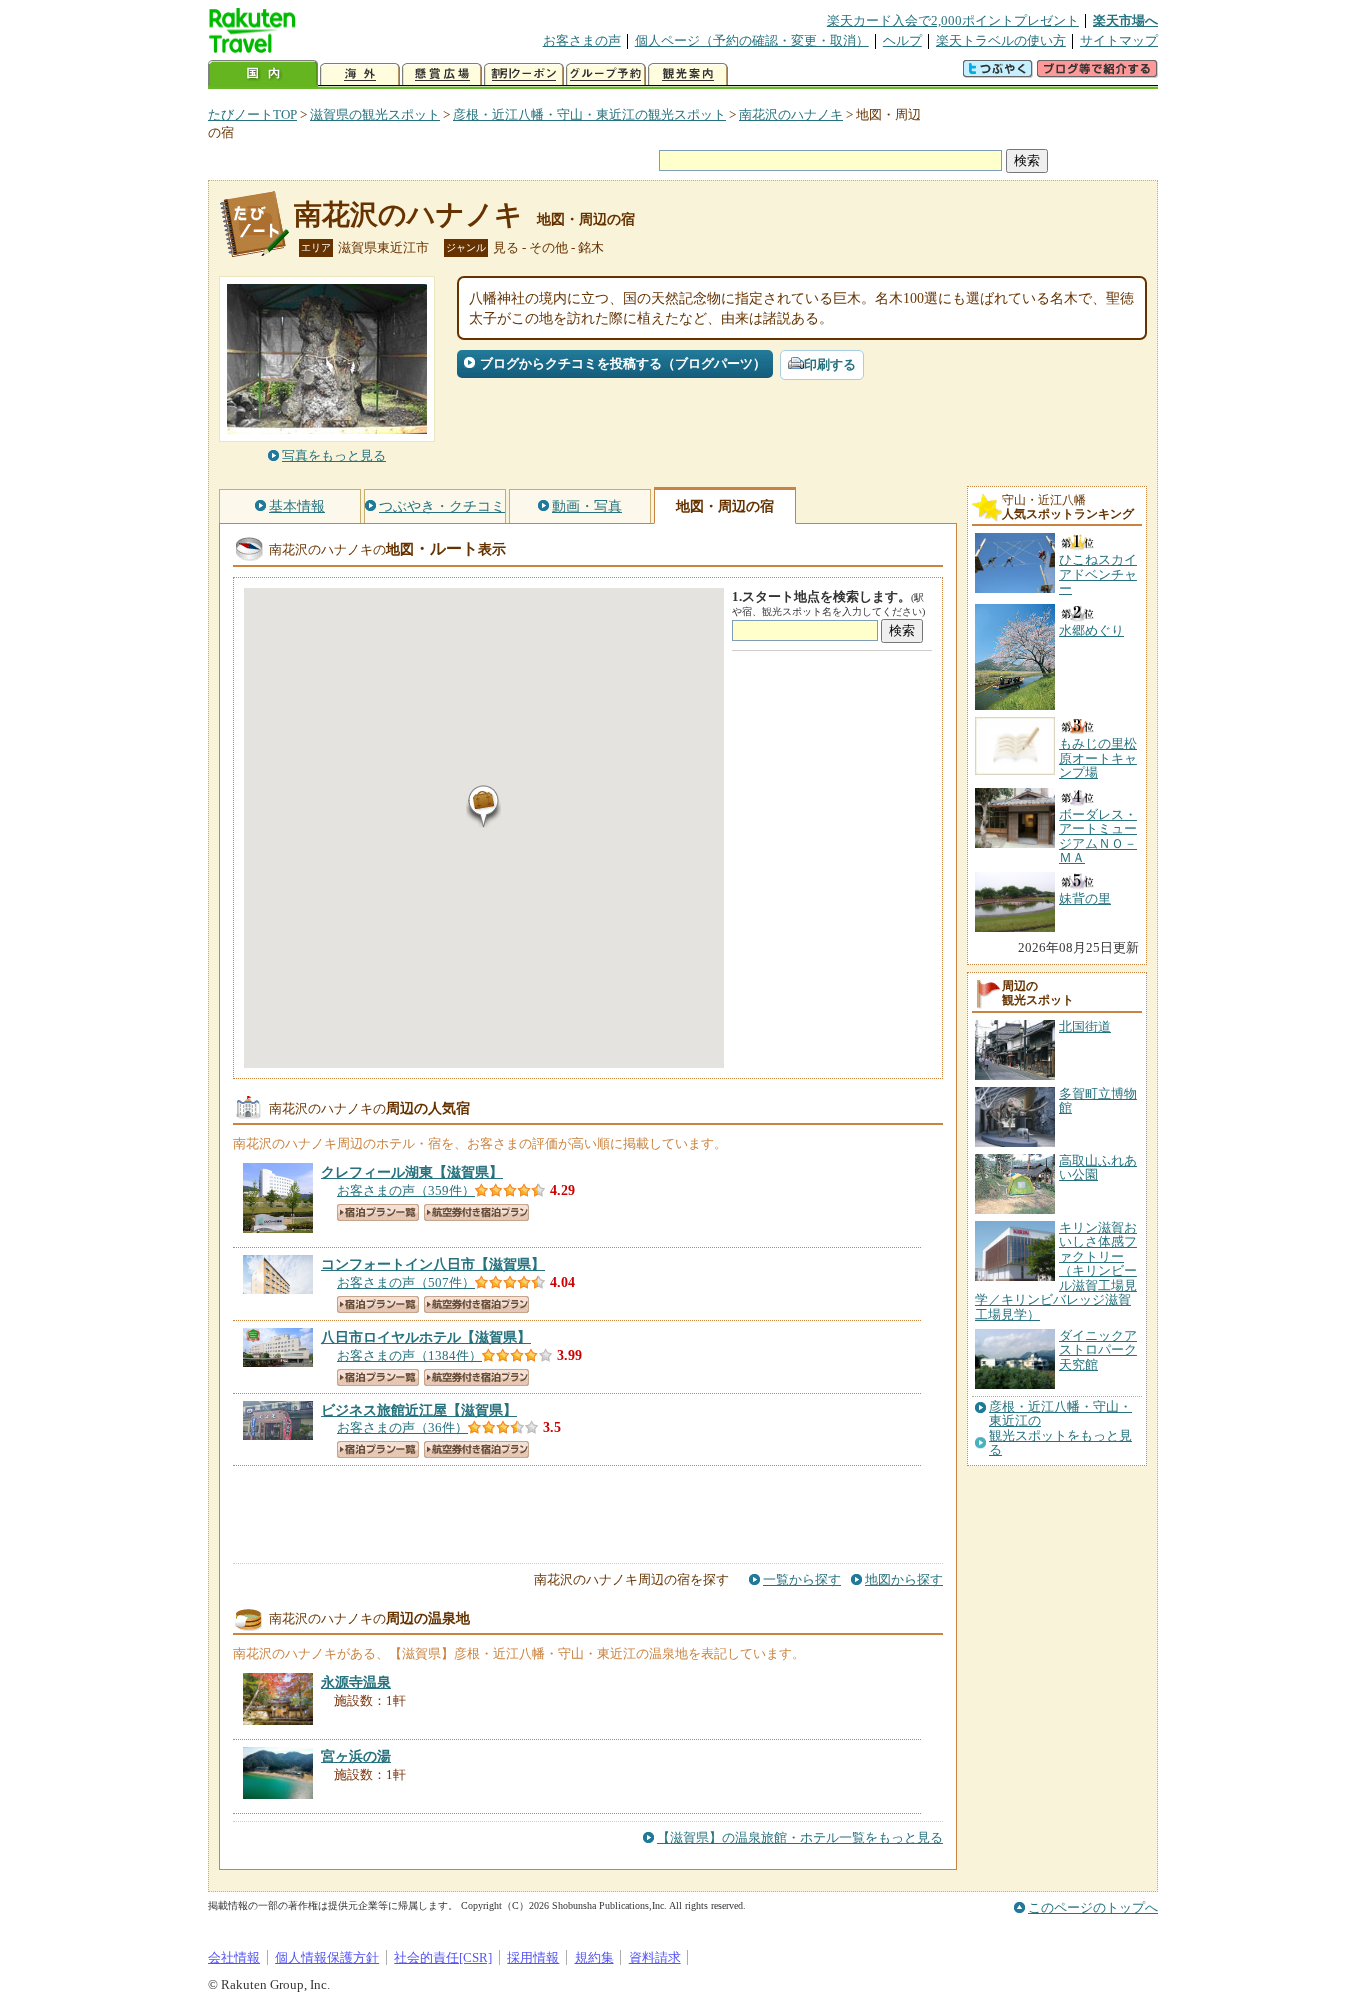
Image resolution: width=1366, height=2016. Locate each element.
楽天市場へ (1125, 20)
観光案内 (688, 74)
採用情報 (533, 1957)
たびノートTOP (252, 114)
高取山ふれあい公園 (1098, 1167)
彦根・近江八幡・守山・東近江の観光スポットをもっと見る (1060, 1428)
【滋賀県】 (412, 1172)
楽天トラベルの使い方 (1001, 40)
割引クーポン (524, 74)
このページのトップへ (1093, 1907)
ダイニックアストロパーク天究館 (1098, 1350)
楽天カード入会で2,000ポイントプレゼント (953, 20)
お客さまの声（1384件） (409, 1355)
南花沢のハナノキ (791, 114)
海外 (360, 74)
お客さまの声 (582, 40)
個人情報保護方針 (327, 1957)
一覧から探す (802, 1579)
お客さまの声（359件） (406, 1190)
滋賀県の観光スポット (375, 114)
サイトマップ (1119, 40)
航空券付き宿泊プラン (476, 1212)
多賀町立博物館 (1098, 1100)
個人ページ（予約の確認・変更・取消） (752, 40)
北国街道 (1085, 1026)
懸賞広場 (442, 74)
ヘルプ (902, 40)
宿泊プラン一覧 (378, 1212)
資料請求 (655, 1957)
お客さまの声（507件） (406, 1282)
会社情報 (234, 1957)
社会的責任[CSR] (443, 1957)
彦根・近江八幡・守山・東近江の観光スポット (589, 114)
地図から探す (904, 1579)
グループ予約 (606, 74)
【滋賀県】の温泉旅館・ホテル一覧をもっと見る (800, 1837)
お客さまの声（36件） (402, 1427)
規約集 (594, 1957)
